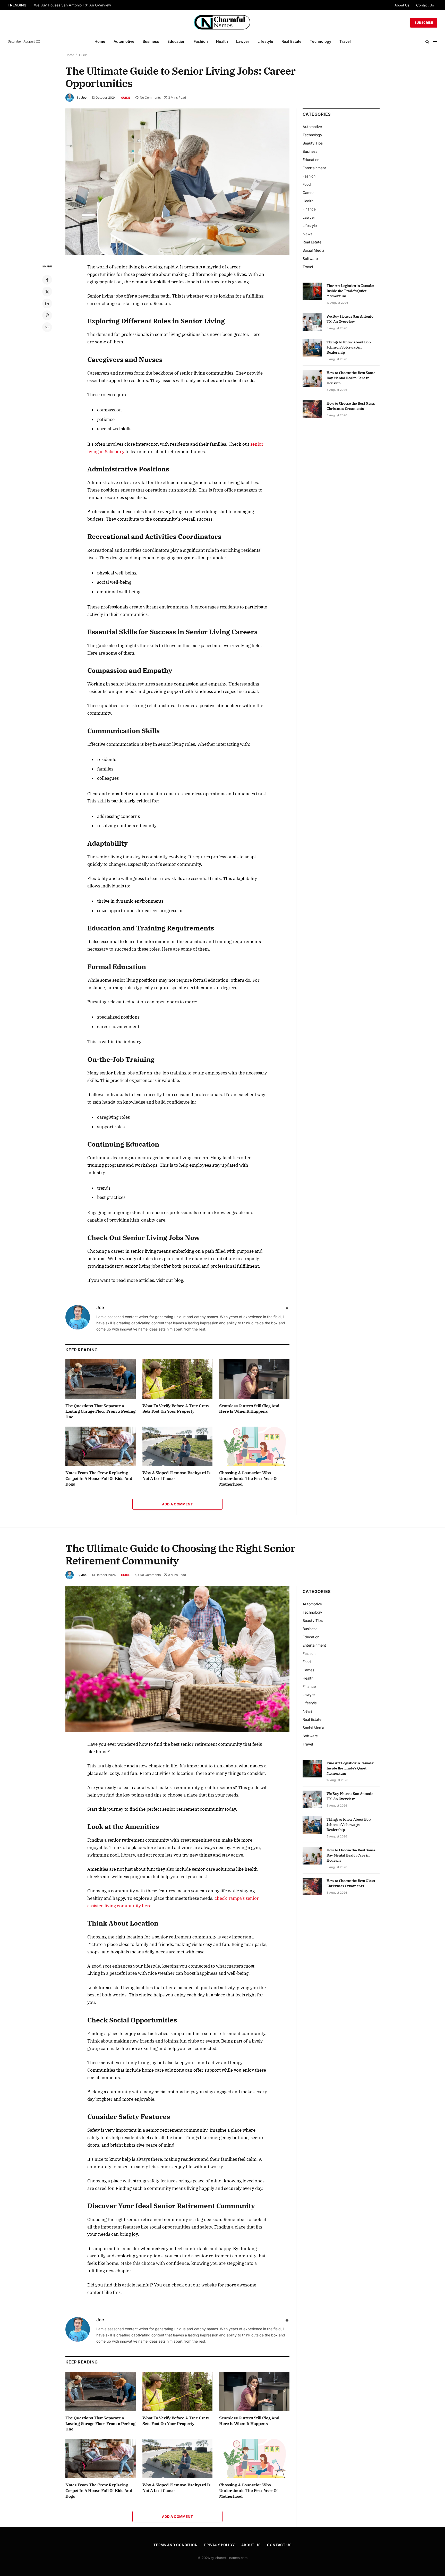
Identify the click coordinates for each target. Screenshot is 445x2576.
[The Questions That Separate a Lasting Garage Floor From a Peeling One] (101, 1379)
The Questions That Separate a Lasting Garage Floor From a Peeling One (100, 1411)
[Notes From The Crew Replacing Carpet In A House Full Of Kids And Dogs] (101, 1446)
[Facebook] (47, 280)
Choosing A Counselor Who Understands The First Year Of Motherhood (248, 1478)
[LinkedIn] (47, 303)
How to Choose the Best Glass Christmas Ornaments (351, 406)
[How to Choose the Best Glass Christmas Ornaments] (312, 409)
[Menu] (435, 42)
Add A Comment (177, 1504)
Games (308, 193)
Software (310, 259)
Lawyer (243, 41)
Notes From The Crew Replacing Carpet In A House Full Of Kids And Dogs (99, 1478)
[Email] (47, 327)
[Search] (427, 42)
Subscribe (424, 23)
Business (151, 41)
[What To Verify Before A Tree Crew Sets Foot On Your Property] (178, 1379)
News (307, 234)
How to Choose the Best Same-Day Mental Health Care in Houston (352, 378)
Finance (309, 209)
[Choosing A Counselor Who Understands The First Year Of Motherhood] (254, 1446)
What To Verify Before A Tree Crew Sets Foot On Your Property (176, 1409)
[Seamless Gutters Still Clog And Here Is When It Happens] (254, 1379)
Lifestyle (265, 41)
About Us (402, 5)
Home (100, 41)
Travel (345, 41)
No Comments (150, 98)
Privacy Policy (220, 2545)
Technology (320, 41)
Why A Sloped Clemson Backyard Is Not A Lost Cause (176, 1476)
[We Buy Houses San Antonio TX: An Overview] (312, 322)
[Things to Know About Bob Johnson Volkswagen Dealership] (312, 348)
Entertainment (314, 168)
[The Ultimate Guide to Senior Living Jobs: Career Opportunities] (177, 182)
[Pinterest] (47, 315)
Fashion (201, 41)
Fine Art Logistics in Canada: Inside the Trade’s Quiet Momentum (350, 291)
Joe (84, 98)
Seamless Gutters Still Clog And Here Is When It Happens (249, 1409)
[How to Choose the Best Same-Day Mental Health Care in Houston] (312, 378)
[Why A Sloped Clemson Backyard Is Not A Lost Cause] (178, 1446)
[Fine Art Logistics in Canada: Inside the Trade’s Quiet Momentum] (312, 291)
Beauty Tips (313, 143)
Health (222, 41)
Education (176, 41)
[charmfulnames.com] (223, 23)
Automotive (124, 41)
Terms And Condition (176, 2545)
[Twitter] (47, 292)
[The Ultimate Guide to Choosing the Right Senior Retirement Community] (177, 1659)
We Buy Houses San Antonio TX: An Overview (72, 5)
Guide (83, 55)
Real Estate (292, 41)
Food (307, 184)
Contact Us (425, 5)
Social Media (313, 250)
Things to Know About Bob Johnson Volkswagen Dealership (349, 347)
